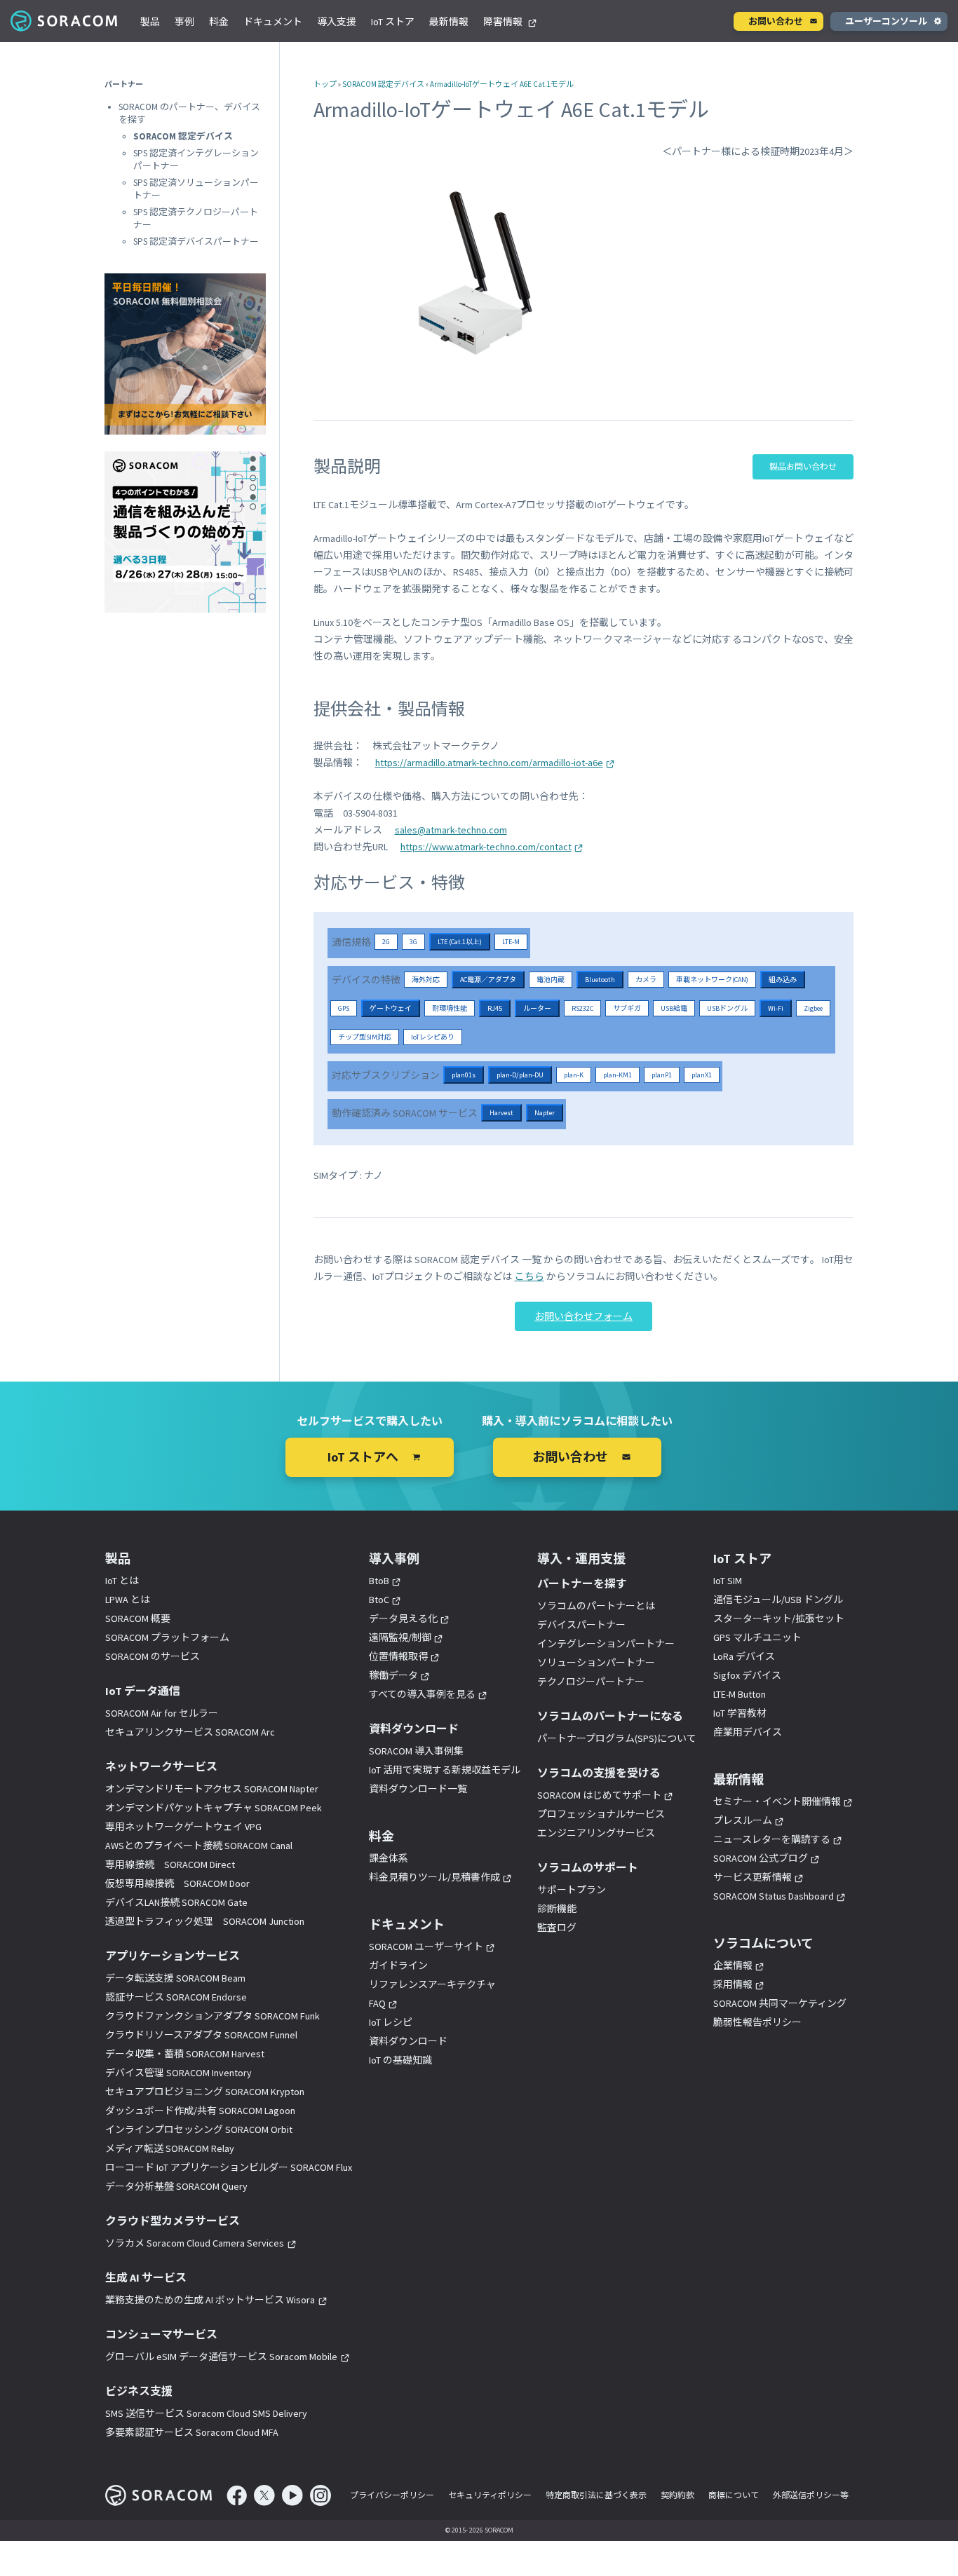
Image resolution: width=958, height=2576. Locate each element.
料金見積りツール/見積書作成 (434, 1877)
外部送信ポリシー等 (811, 2495)
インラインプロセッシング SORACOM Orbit (199, 2129)
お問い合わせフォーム (583, 1316)
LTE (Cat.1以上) (460, 942)
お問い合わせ (776, 21)
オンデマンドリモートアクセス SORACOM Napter (212, 1789)
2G (386, 942)
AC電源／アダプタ (488, 980)
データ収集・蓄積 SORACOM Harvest (185, 2054)
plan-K (574, 1075)
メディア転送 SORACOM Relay (170, 2148)
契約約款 (677, 2495)
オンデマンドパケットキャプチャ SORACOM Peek (214, 1808)
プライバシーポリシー (392, 2495)
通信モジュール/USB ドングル (778, 1600)
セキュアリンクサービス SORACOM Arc (190, 1732)
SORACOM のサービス (153, 1656)
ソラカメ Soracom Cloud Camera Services (195, 2243)
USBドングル (727, 1008)
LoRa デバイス (744, 1656)
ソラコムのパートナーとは (596, 1606)
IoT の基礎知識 (400, 2060)
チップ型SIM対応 (365, 1037)
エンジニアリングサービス (596, 1833)
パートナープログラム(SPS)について (617, 1738)
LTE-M (511, 942)
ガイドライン (398, 1965)
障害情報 (504, 22)
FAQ (377, 2003)
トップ (325, 84)
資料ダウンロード (408, 2041)
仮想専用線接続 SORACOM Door (177, 1883)
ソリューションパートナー (596, 1663)
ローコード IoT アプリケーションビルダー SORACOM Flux (229, 2167)
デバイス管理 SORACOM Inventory (178, 2073)
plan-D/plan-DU (520, 1075)
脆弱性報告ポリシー (757, 2022)
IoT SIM (728, 1581)
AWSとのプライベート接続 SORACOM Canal (199, 1846)
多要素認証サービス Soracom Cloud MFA (192, 2432)
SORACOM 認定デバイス (383, 84)
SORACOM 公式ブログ (761, 1858)
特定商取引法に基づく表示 (596, 2495)
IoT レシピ (391, 2022)
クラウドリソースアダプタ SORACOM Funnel (201, 2035)
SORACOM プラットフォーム (167, 1637)
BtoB (379, 1581)
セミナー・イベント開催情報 (777, 1801)
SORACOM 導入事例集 (416, 1751)
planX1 (702, 1075)
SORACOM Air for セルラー (162, 1713)
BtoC (379, 1600)
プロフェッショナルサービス (601, 1814)
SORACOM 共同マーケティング (780, 2003)
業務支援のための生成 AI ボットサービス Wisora (210, 2300)
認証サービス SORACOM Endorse (176, 1997)
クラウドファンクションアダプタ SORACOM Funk (212, 2016)
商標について (734, 2495)
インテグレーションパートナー (606, 1644)
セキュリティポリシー (490, 2495)
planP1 (662, 1075)
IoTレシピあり (433, 1037)
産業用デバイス (748, 1732)
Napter (545, 1113)
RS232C (582, 1008)
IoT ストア (393, 22)
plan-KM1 (618, 1075)
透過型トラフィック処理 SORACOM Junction (205, 1921)
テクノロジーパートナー (591, 1682)
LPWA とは (128, 1600)
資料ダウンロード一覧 (418, 1789)
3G (413, 942)
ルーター (537, 1008)
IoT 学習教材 (740, 1713)
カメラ (646, 980)
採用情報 (733, 1984)
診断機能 (557, 1909)
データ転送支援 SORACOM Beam (175, 1978)
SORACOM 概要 (138, 1618)
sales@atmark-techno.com (451, 830)
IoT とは (122, 1581)
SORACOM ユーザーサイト (426, 1947)
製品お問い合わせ (803, 466)
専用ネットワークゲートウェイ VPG (183, 1827)
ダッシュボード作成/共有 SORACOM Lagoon (200, 2111)
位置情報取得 (398, 1656)
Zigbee (813, 1008)
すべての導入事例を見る (422, 1694)
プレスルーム (743, 1820)
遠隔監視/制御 (400, 1637)
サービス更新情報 (753, 1877)
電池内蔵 (551, 980)
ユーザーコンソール (886, 21)
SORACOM (65, 21)
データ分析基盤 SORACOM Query (176, 2186)
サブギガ (627, 1008)
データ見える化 (403, 1618)
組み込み (783, 980)
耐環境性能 (450, 1008)
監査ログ (557, 1928)
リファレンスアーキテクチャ (432, 1984)
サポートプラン (572, 1890)
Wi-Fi (776, 1008)
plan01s (464, 1075)
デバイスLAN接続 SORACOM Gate (176, 1902)
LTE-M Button (740, 1694)
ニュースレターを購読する (772, 1839)
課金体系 (389, 1858)
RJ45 (495, 1008)
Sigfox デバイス (747, 1675)
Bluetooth (600, 980)
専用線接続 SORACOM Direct (170, 1865)
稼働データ (393, 1675)
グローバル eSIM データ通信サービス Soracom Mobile (221, 2357)
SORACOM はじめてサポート (599, 1795)
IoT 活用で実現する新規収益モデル (445, 1770)
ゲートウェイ (391, 1008)
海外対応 (426, 980)
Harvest (501, 1113)
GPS (344, 1008)
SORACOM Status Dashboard (774, 1896)
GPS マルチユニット (757, 1637)
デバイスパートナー (581, 1625)
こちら (529, 1276)
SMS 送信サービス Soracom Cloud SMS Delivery (206, 2413)
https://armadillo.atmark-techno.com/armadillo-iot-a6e (489, 763)
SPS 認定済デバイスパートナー (196, 241)
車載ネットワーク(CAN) (712, 980)
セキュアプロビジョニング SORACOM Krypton (205, 2092)
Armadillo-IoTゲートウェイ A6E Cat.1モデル (502, 84)
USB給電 (674, 1008)
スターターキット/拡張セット (779, 1618)
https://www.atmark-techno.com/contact (486, 847)
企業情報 (733, 1965)
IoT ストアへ (363, 1457)
